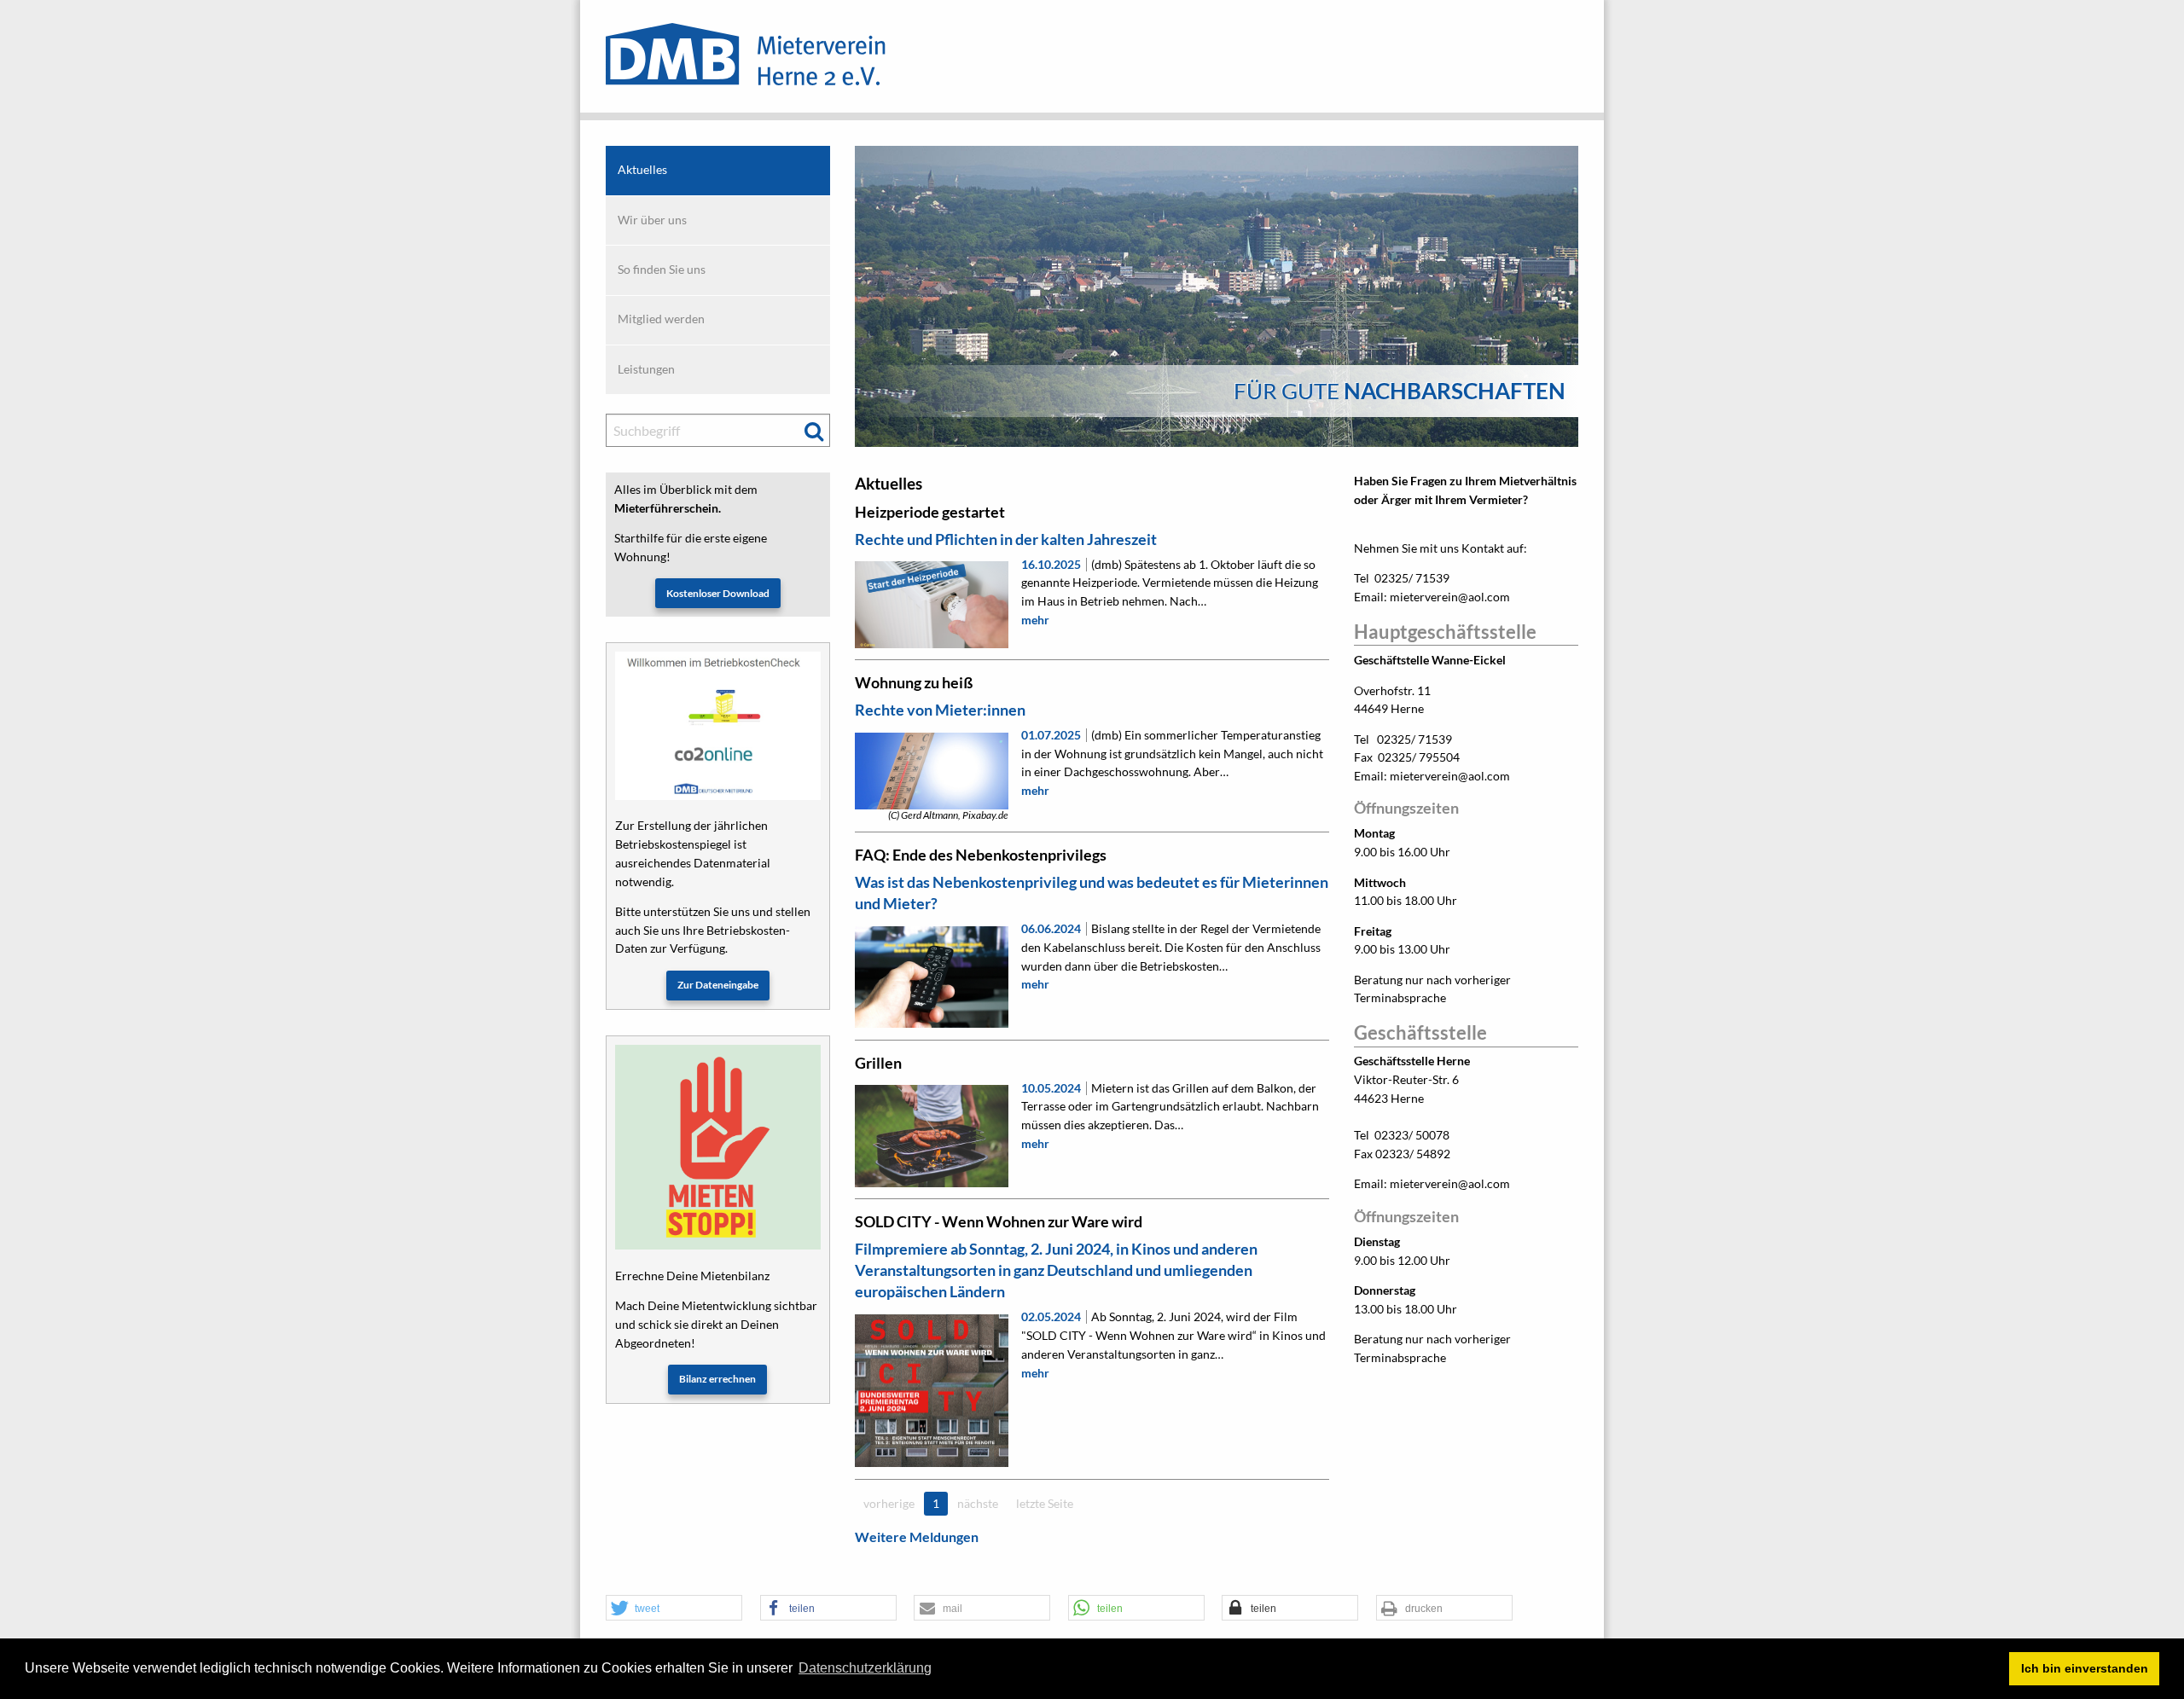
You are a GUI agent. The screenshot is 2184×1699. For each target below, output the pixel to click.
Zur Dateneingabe (718, 985)
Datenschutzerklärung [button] (865, 1668)
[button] (674, 1609)
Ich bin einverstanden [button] (2085, 1668)
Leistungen (646, 369)
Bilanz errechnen (717, 1379)
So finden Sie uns (662, 270)
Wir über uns (652, 220)
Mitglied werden (661, 319)
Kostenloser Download (718, 593)
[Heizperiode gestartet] (931, 604)
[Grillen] (931, 1136)
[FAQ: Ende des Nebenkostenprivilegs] (931, 977)
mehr (1035, 620)
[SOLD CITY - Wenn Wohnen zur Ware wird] (931, 1391)
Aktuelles (642, 170)
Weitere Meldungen (917, 1537)
